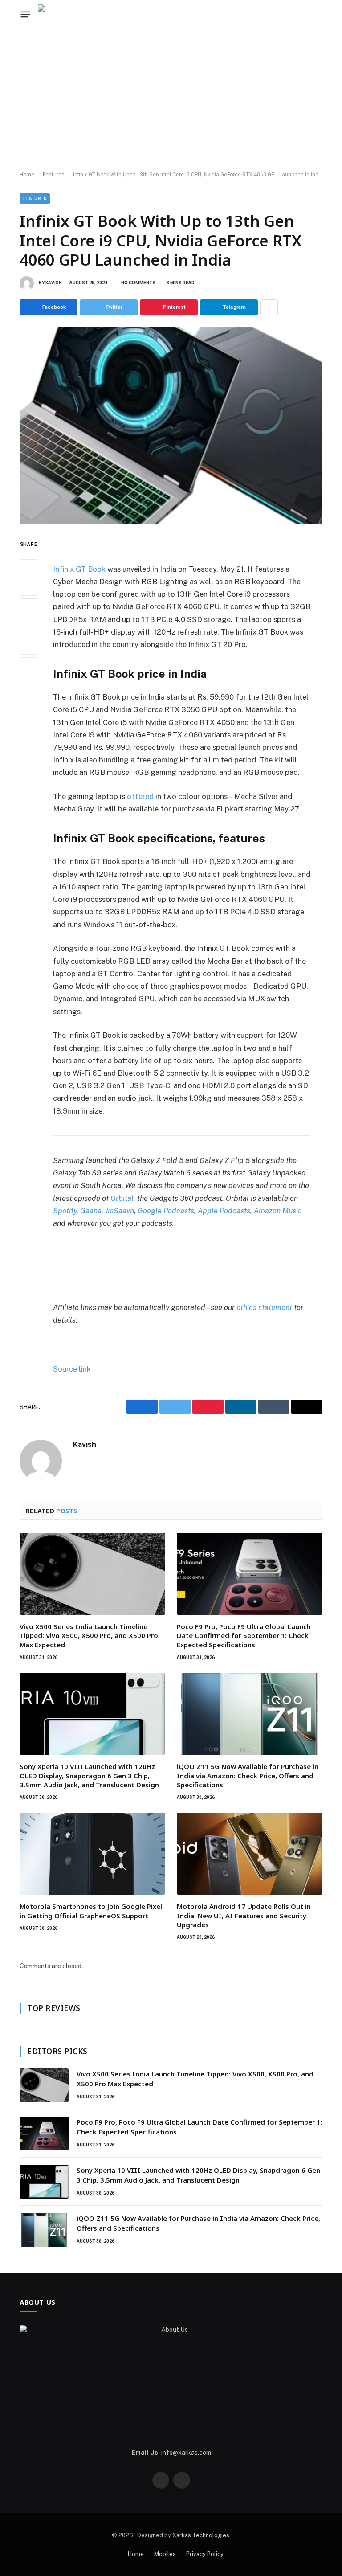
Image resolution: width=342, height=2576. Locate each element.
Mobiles (165, 2554)
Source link (72, 1369)
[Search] (304, 14)
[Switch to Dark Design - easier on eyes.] (318, 14)
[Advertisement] (171, 100)
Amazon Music (278, 1211)
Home (27, 175)
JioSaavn (120, 1211)
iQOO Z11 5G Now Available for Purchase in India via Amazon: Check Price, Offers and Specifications (248, 1775)
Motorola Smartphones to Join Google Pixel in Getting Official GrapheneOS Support (91, 1911)
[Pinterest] (28, 627)
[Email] (28, 666)
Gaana (91, 1211)
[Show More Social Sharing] (269, 307)
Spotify (65, 1211)
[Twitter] (28, 587)
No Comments (138, 283)
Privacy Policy (205, 2554)
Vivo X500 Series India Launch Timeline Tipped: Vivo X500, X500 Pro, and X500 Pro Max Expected (89, 1636)
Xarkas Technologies (201, 2535)
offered (140, 796)
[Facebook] (28, 568)
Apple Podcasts (224, 1211)
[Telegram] (28, 646)
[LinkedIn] (28, 607)
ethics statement (264, 1307)
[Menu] (26, 14)
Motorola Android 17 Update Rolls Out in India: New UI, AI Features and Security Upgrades (244, 1915)
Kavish (54, 283)
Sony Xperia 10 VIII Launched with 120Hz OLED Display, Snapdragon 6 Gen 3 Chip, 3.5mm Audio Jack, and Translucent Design (89, 1775)
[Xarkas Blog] (65, 14)
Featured (54, 175)
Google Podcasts (166, 1211)
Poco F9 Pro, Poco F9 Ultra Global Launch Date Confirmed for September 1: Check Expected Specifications (244, 1636)
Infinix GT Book (79, 569)
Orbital (122, 1198)
